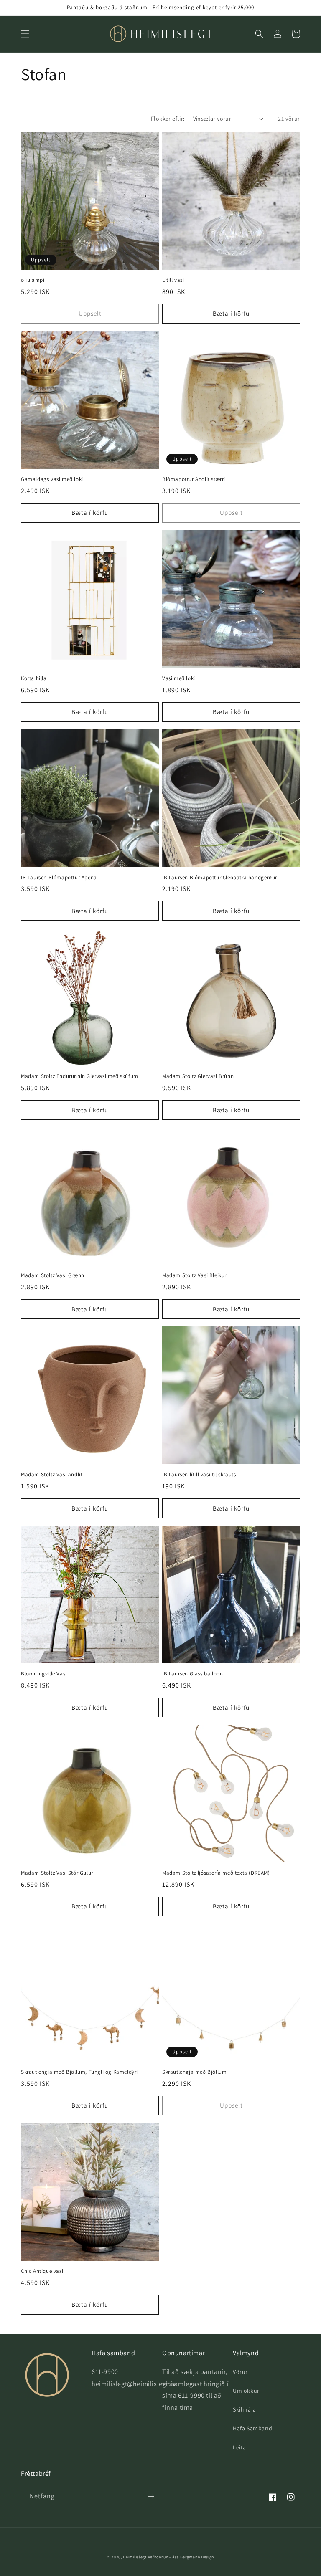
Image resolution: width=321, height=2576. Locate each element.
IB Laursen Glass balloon (192, 1674)
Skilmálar (246, 2409)
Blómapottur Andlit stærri (194, 479)
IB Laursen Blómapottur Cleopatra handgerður (220, 878)
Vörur (240, 2372)
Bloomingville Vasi (44, 1674)
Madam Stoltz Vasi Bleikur (194, 1275)
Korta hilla (34, 678)
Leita (239, 2447)
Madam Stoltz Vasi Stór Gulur (57, 1873)
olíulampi (33, 280)
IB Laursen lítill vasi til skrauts (199, 1475)
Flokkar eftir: (168, 119)
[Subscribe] (151, 2496)
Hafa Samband (252, 2428)
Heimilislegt (135, 2557)
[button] (25, 34)
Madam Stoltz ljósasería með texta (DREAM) (216, 1873)
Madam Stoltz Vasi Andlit (52, 1475)
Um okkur (246, 2391)
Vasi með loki (179, 678)
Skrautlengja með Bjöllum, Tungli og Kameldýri (79, 2072)
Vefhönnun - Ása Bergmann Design (181, 2557)
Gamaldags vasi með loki (52, 479)
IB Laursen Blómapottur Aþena (59, 878)
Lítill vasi (173, 280)
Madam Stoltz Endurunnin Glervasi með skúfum (80, 1076)
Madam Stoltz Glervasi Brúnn (198, 1076)
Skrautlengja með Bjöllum (194, 2072)
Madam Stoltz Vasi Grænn (53, 1275)
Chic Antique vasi (42, 2271)
